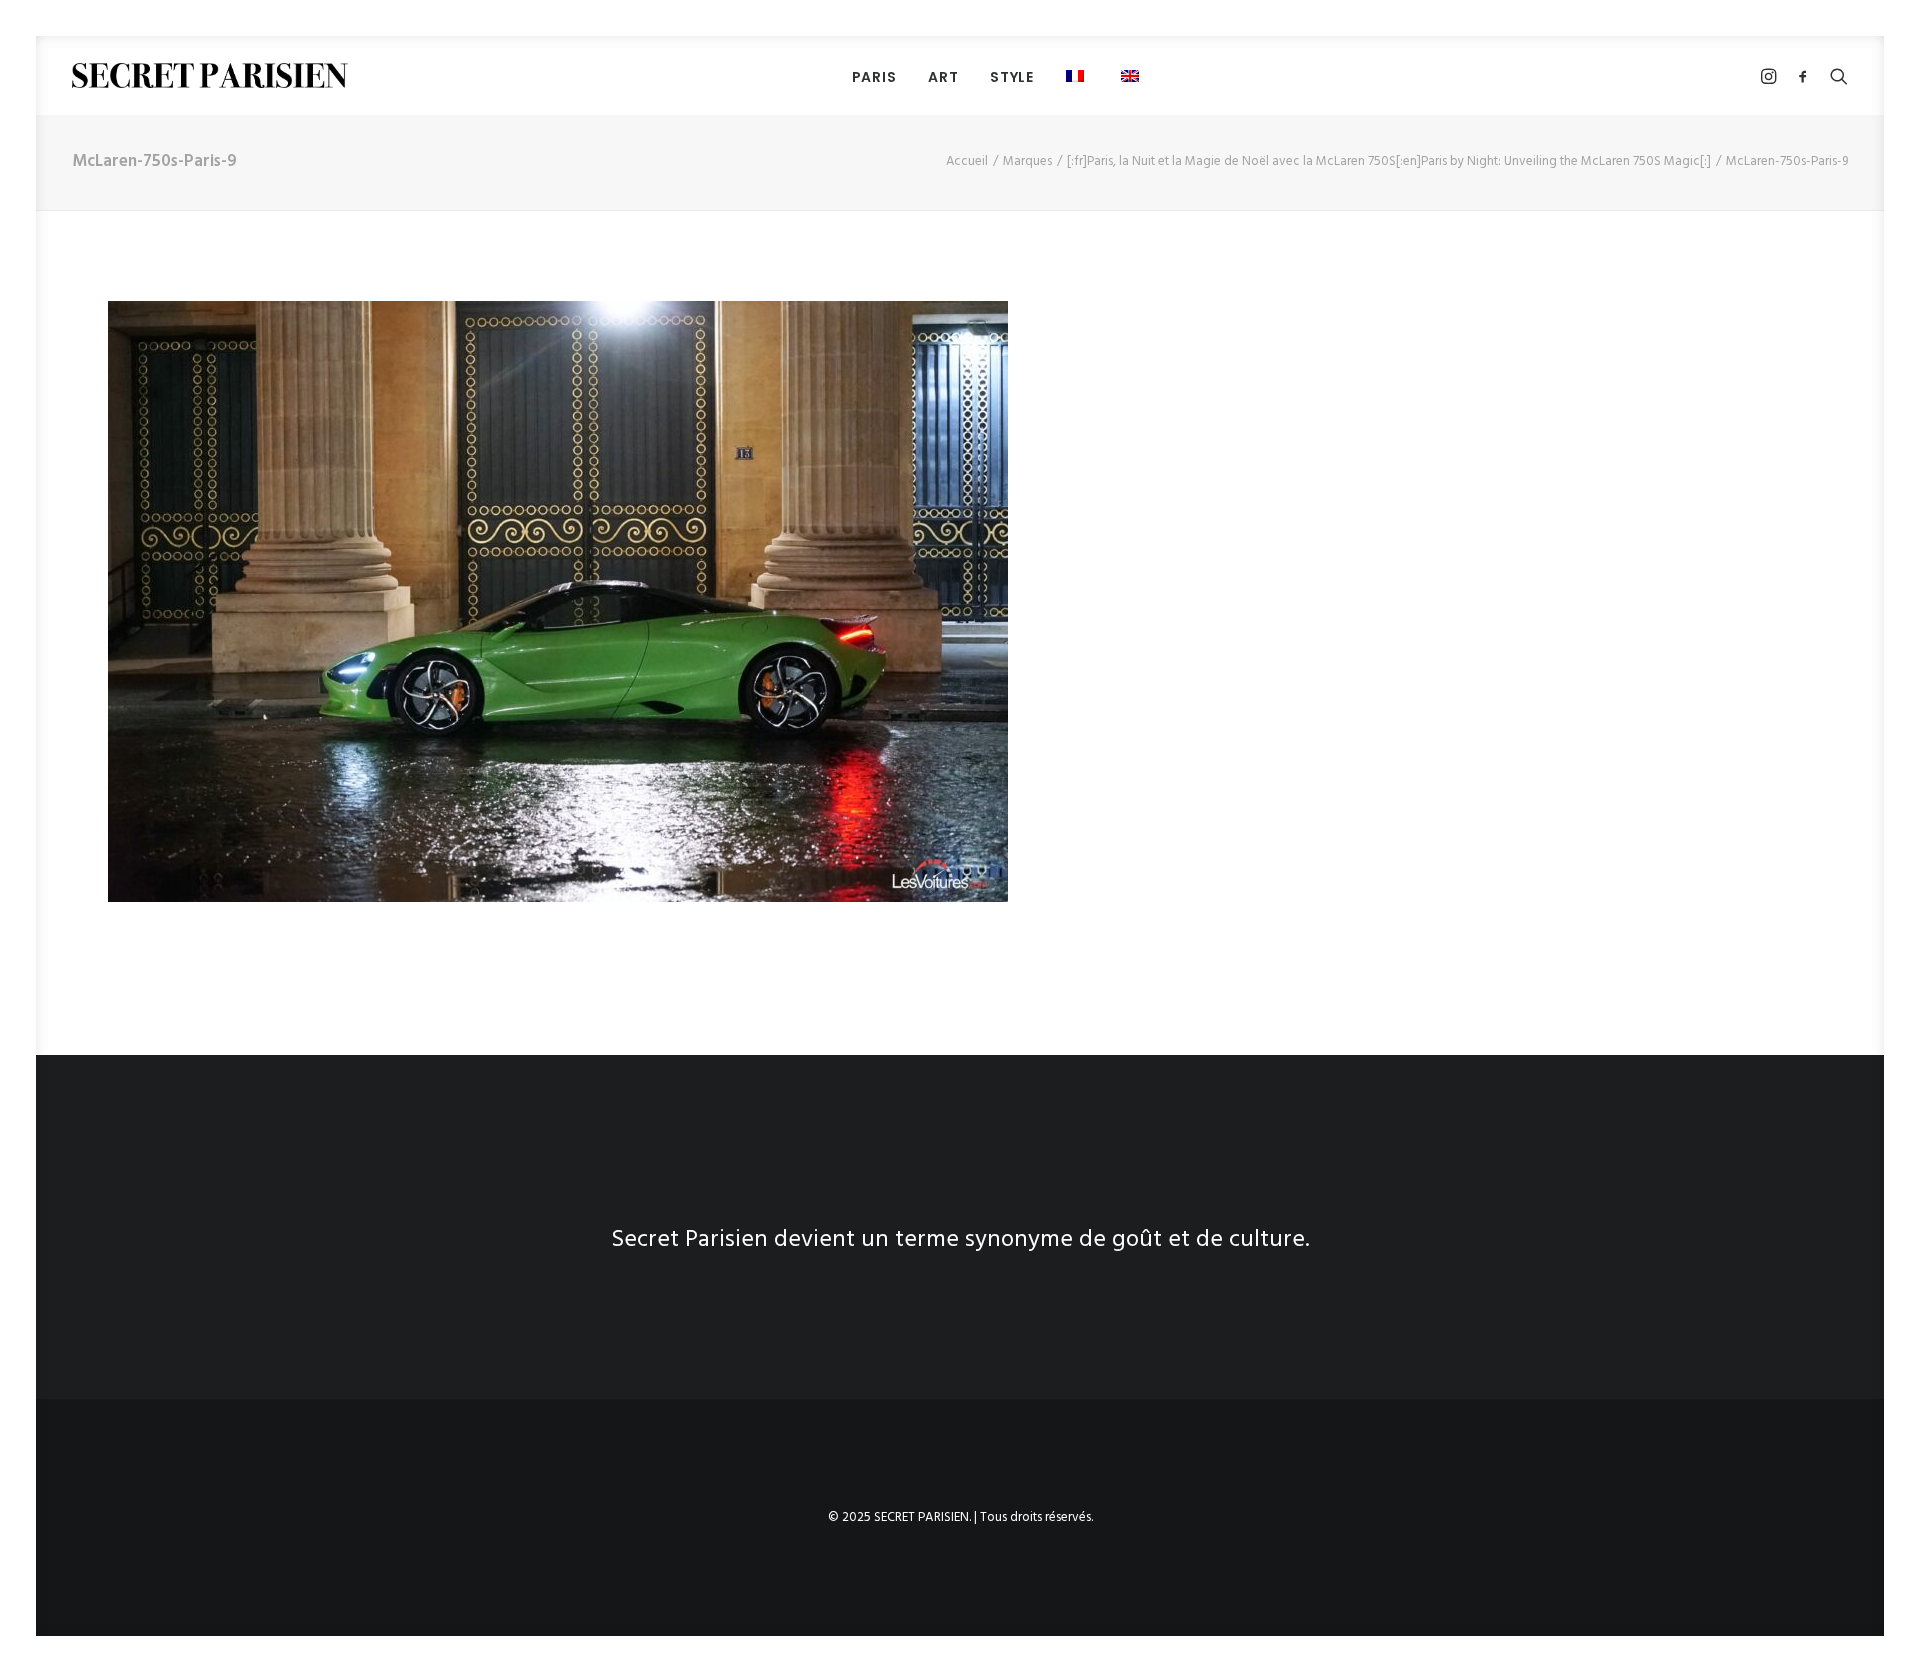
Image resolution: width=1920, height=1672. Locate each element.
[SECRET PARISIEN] (210, 75)
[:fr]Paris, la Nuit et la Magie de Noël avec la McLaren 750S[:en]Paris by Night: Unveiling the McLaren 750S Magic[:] (1389, 161)
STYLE (1012, 77)
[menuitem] (874, 76)
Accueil (967, 161)
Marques (1027, 161)
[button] (1077, 75)
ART (943, 77)
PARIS (874, 77)
